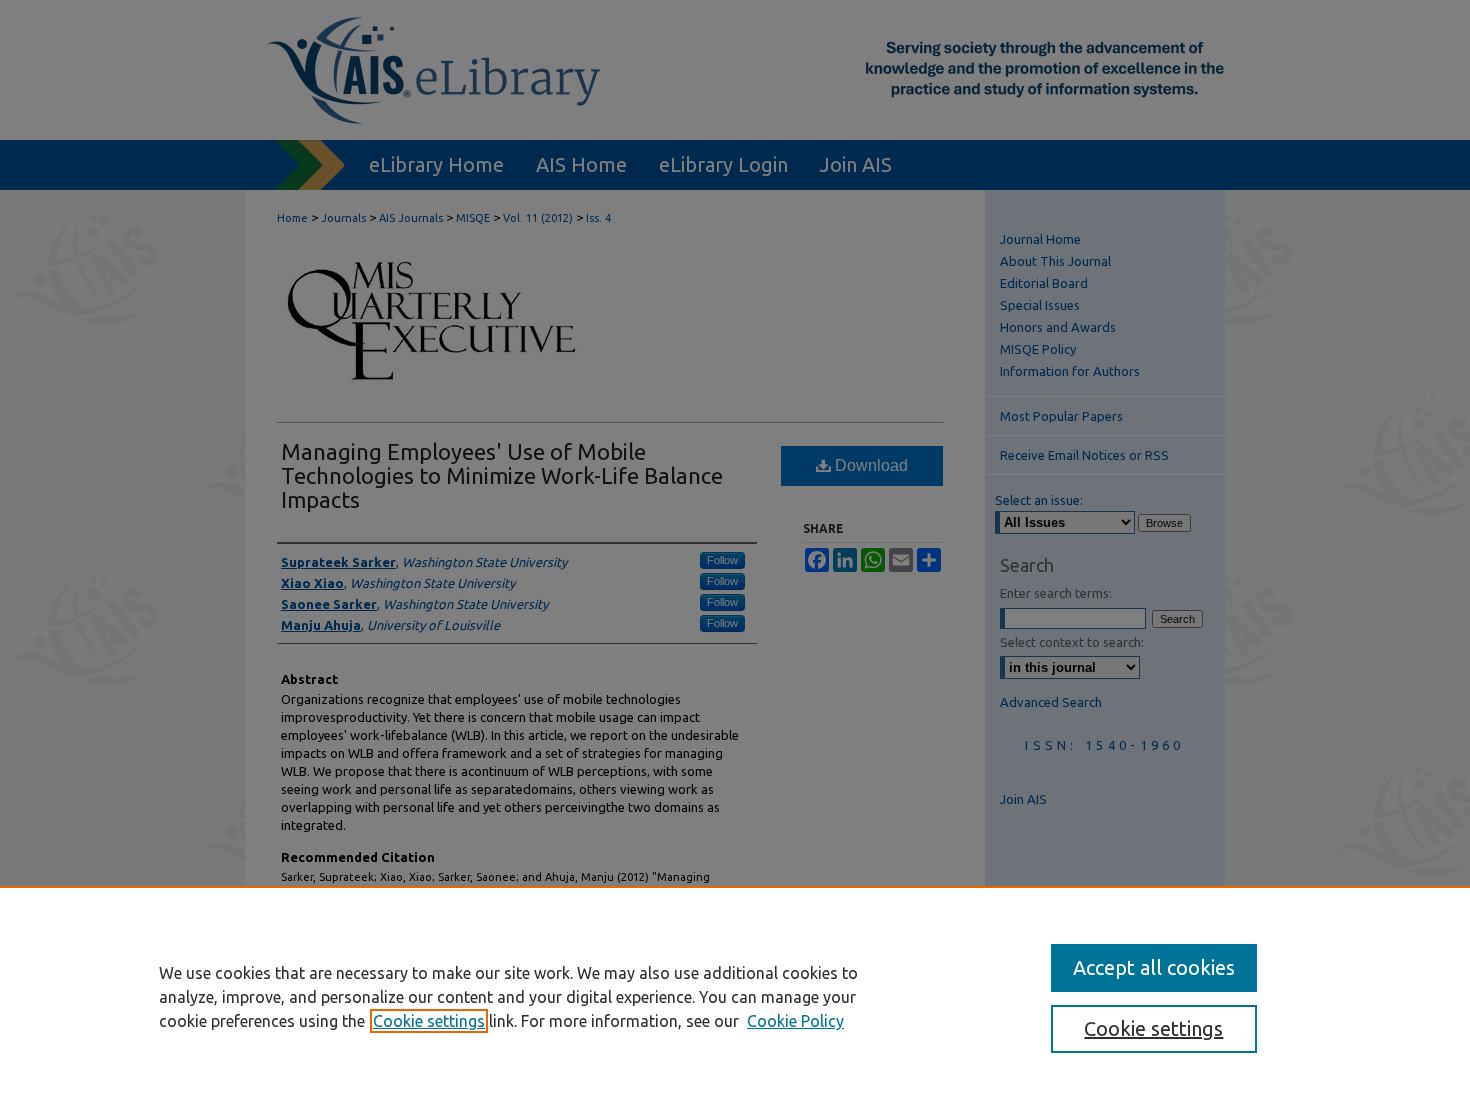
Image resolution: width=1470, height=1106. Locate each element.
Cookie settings (429, 1021)
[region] (735, 996)
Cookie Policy (795, 1021)
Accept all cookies (1154, 967)
